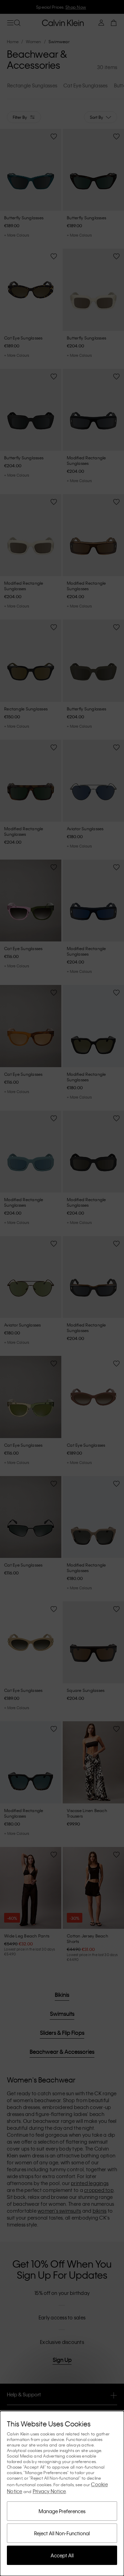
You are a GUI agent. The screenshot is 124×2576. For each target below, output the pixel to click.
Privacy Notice (49, 2491)
